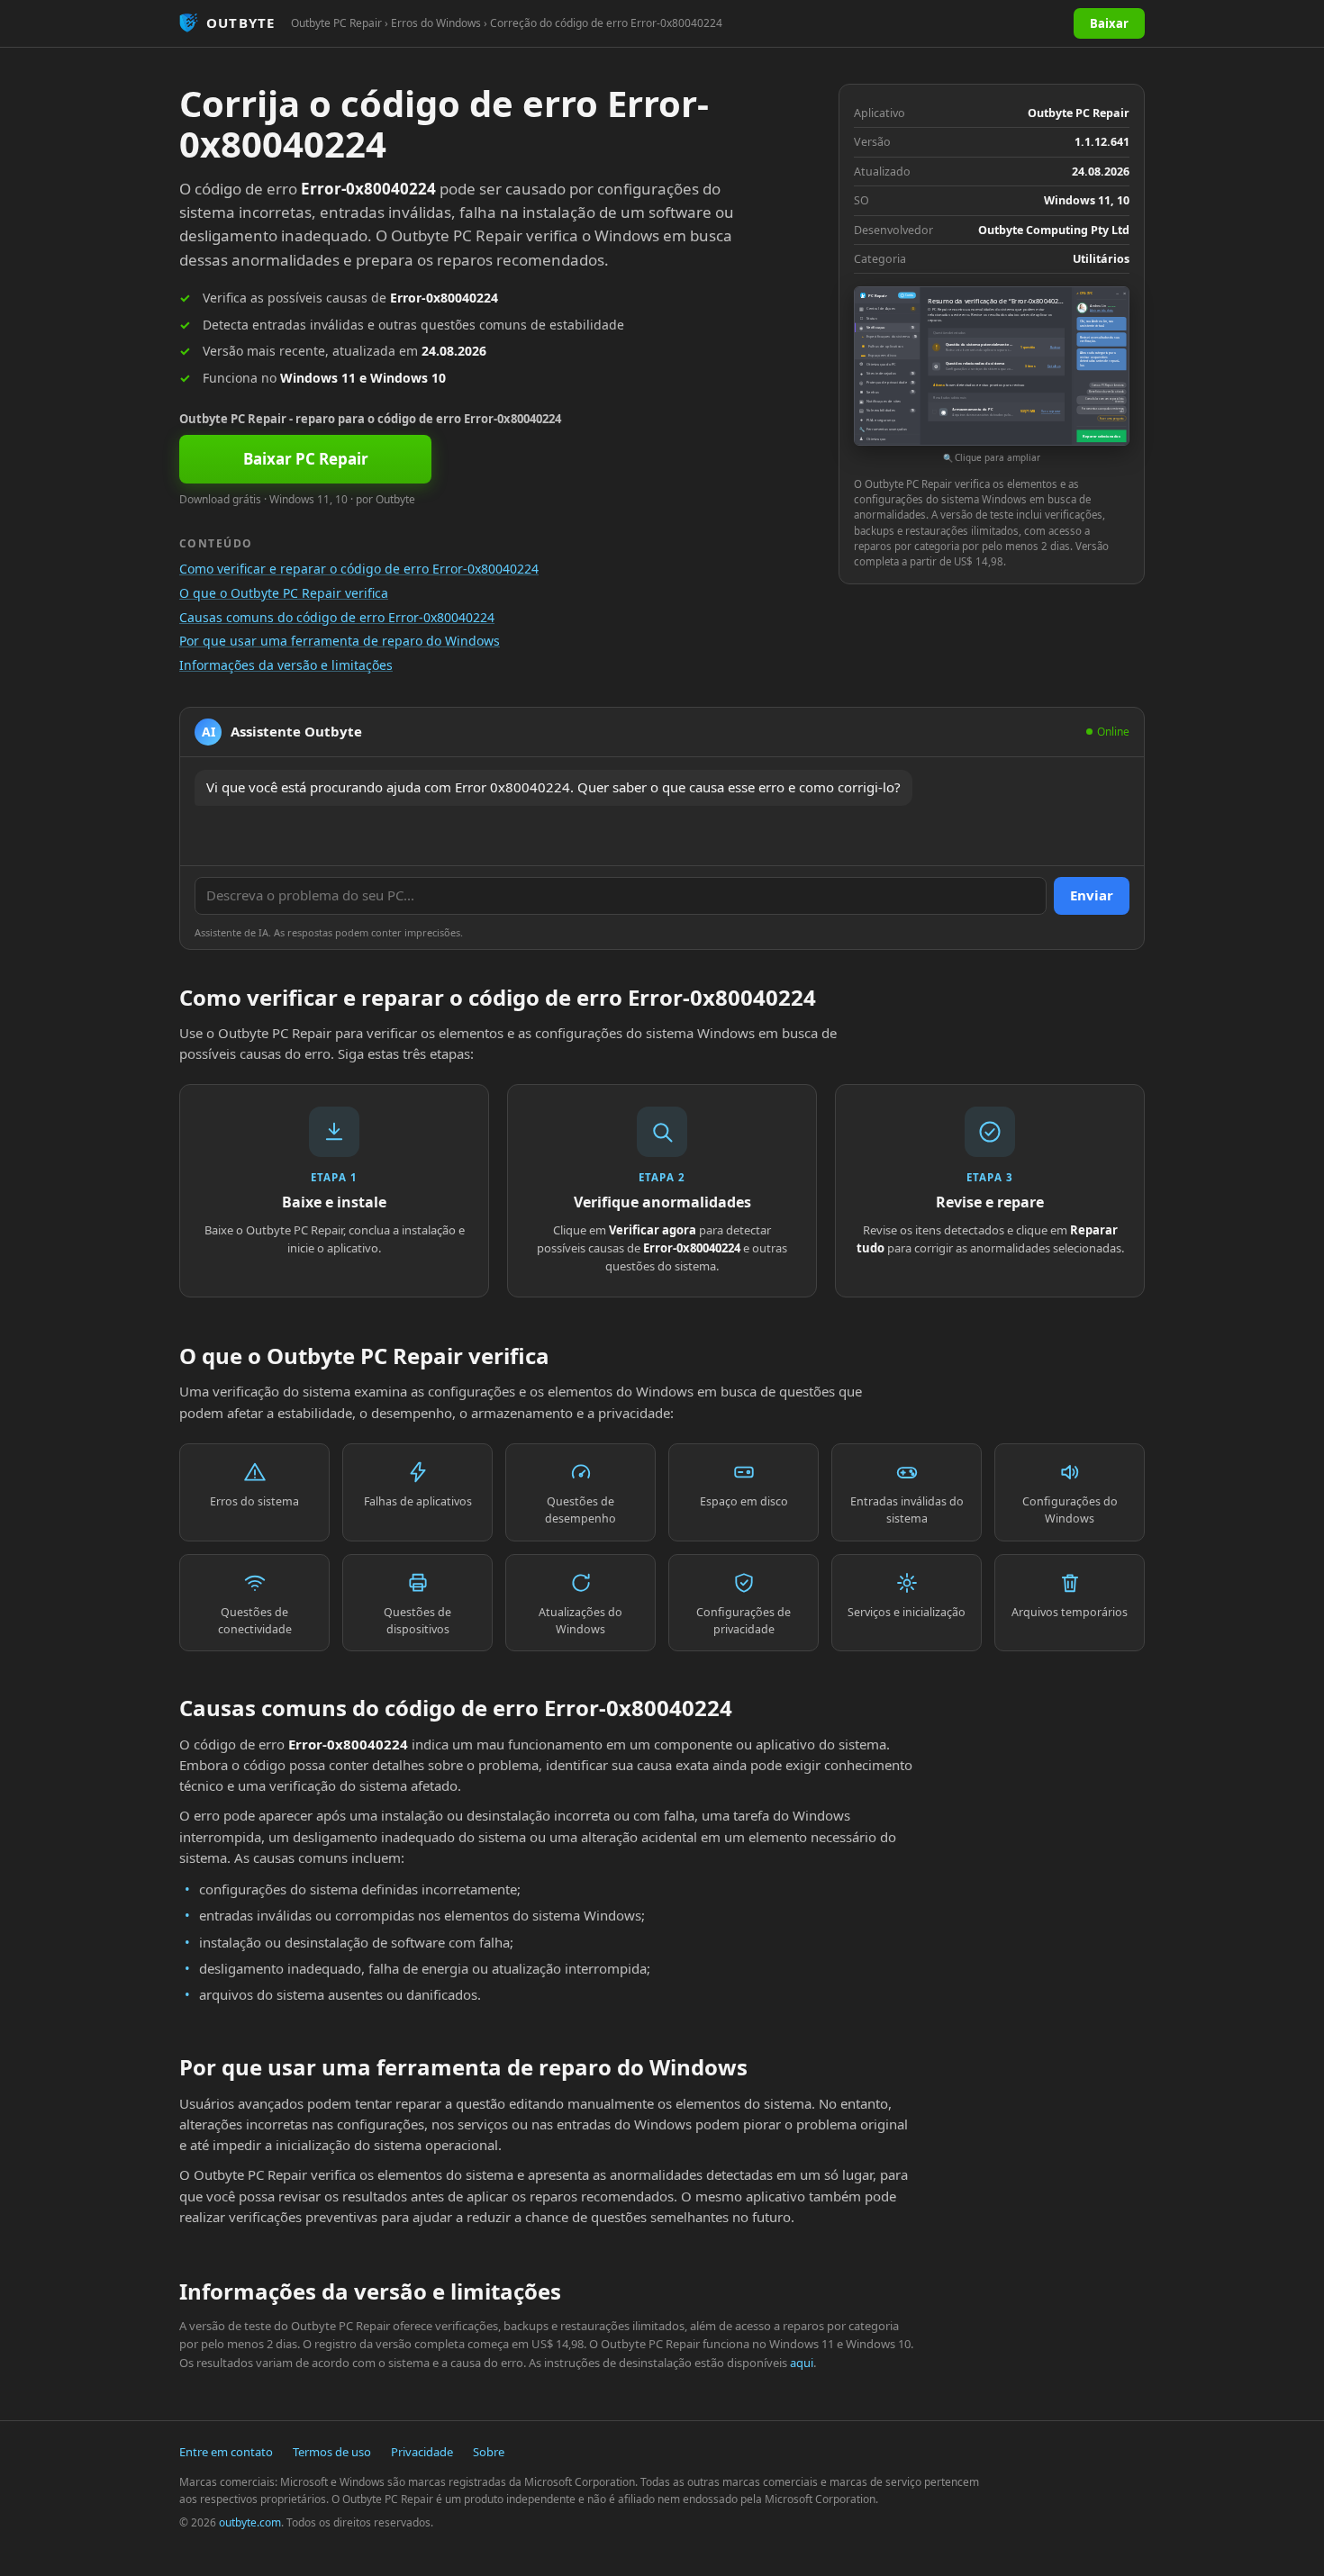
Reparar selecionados (1101, 436)
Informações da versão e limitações (286, 665)
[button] (992, 376)
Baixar (1109, 23)
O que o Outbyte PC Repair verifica (284, 593)
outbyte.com (250, 2522)
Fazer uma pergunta (1112, 419)
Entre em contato (226, 2452)
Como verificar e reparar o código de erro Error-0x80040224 (359, 569)
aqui (802, 2363)
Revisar (1055, 348)
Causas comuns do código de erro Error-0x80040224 (337, 617)
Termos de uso (332, 2452)
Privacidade (422, 2452)
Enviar (1092, 895)
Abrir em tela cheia (1102, 311)
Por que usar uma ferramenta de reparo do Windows (340, 641)
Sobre (489, 2452)
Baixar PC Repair (306, 459)
